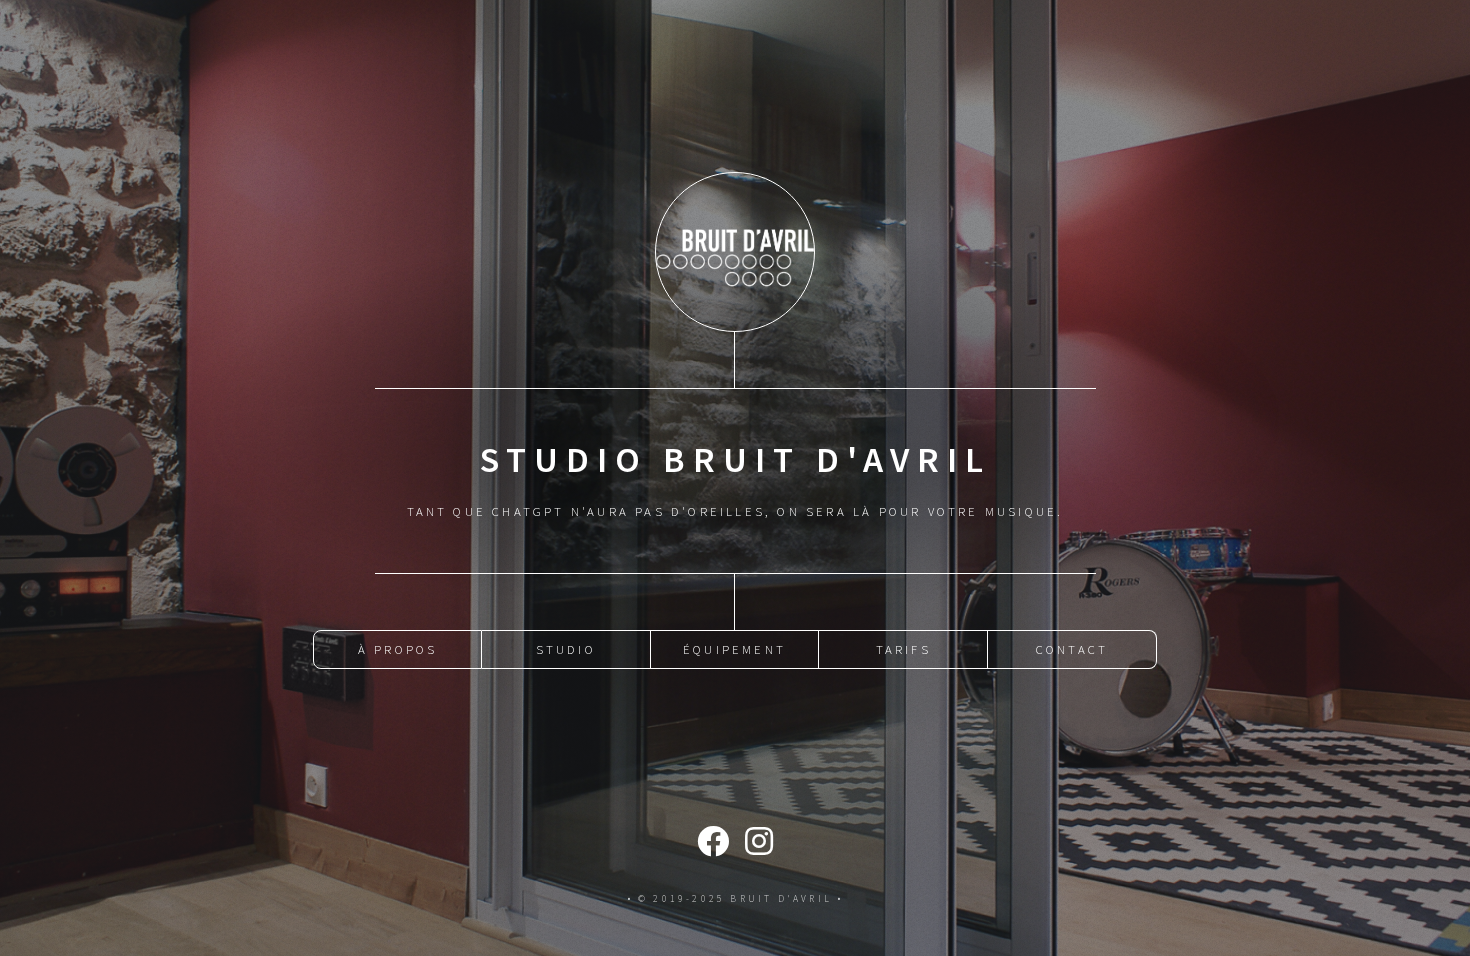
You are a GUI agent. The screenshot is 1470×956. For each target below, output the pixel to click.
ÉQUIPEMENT (734, 649)
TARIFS (903, 649)
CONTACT (1072, 649)
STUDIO (566, 649)
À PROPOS (398, 649)
